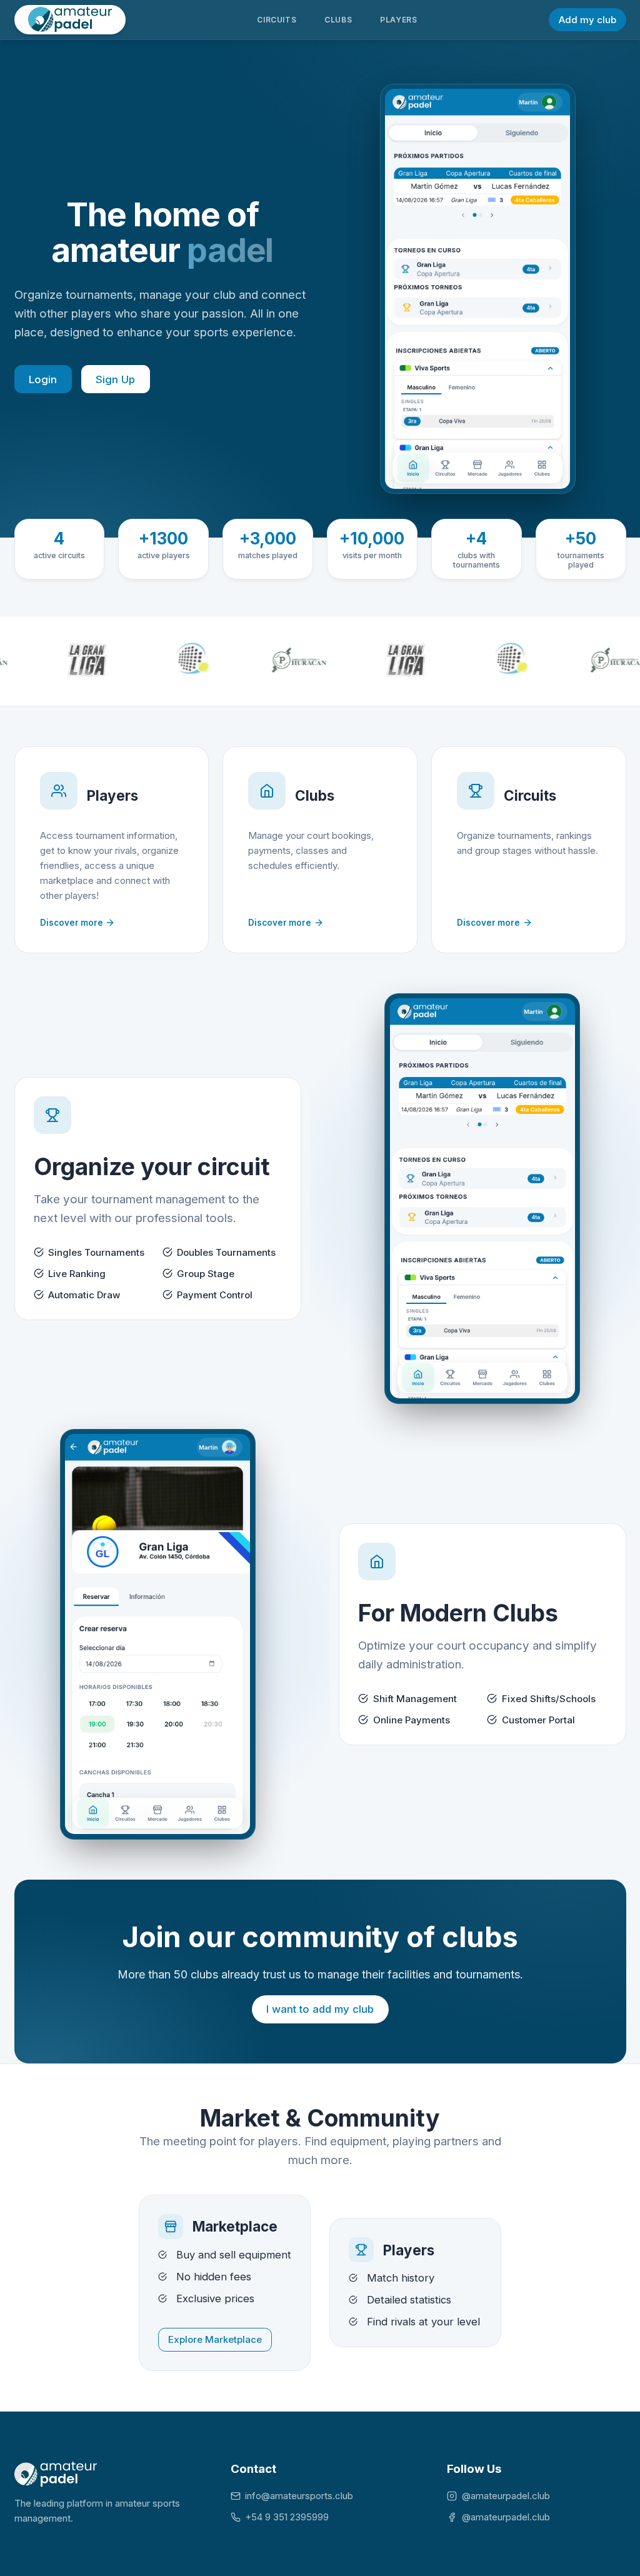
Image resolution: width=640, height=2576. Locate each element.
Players (398, 20)
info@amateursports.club (299, 2496)
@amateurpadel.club (506, 2496)
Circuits (277, 20)
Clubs (338, 20)
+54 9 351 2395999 (287, 2517)
